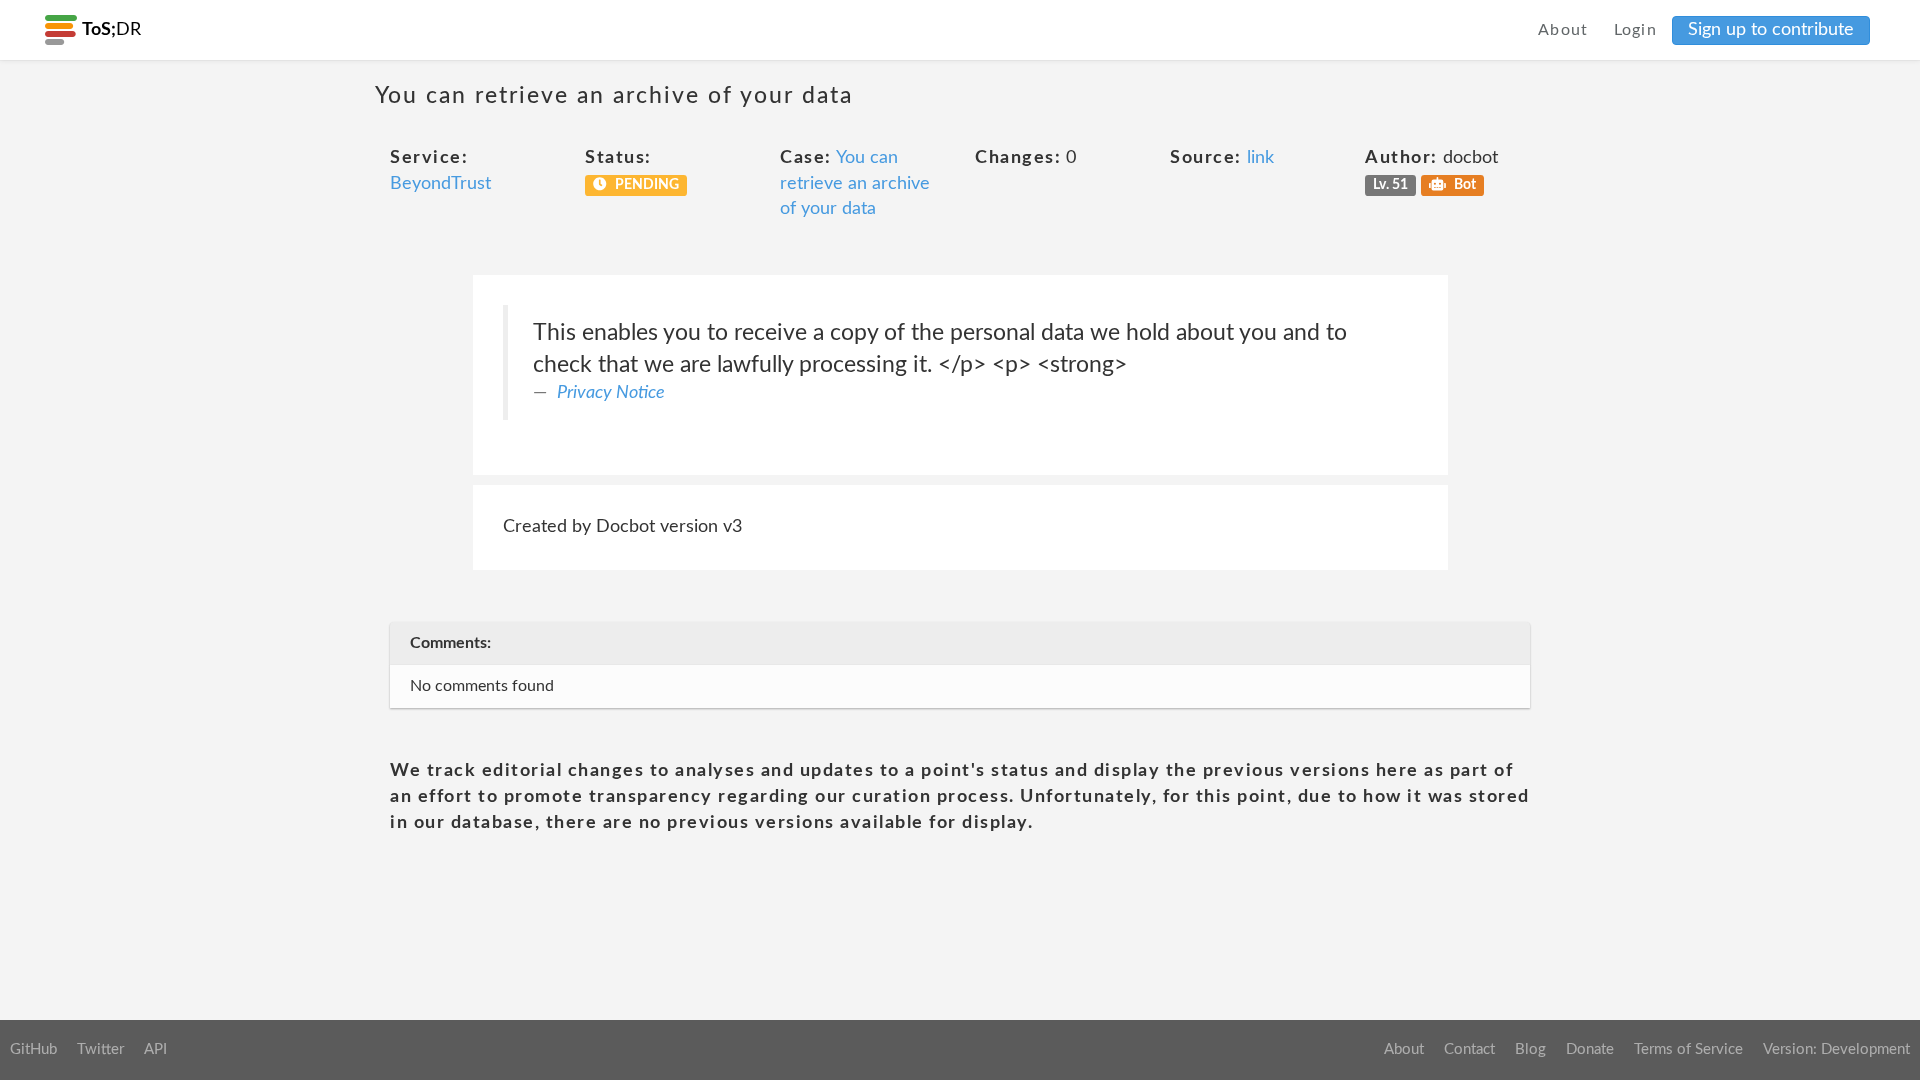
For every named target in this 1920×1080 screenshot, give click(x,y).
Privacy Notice (611, 393)
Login (1636, 30)
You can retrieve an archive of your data (855, 183)
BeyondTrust (440, 184)
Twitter (100, 1049)
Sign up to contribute (1771, 30)
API (155, 1049)
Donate (1590, 1049)
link (1260, 158)
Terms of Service (1688, 1049)
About (1563, 30)
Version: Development (1836, 1049)
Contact (1469, 1049)
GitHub (33, 1049)
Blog (1530, 1049)
